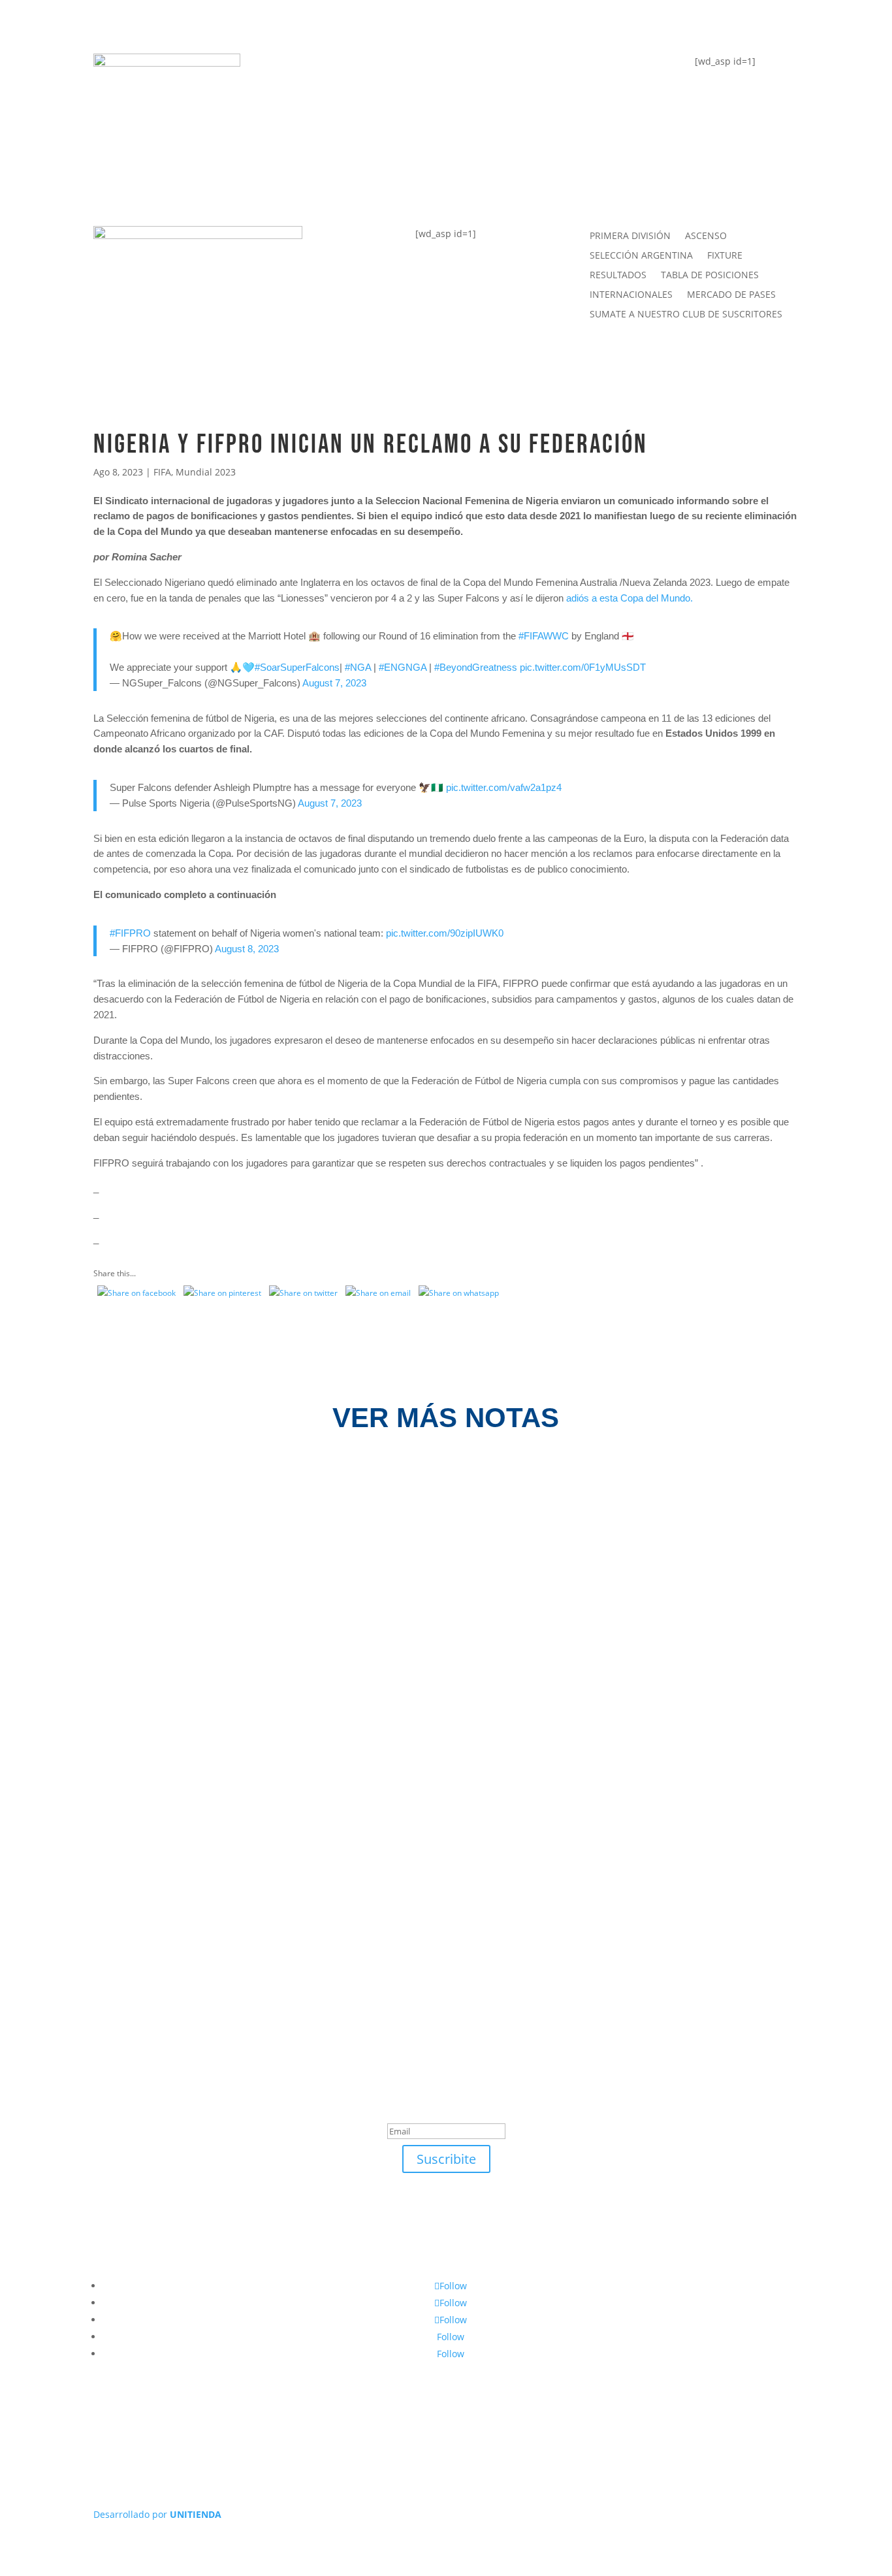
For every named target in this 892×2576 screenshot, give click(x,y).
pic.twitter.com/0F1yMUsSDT (583, 667)
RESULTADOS (618, 276)
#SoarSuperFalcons (297, 667)
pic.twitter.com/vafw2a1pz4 (504, 787)
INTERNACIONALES (631, 295)
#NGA (358, 667)
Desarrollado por (157, 2514)
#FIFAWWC (544, 636)
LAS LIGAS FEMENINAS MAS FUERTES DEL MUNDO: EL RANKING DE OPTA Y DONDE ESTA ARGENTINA (421, 1651)
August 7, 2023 (334, 683)
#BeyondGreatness (476, 667)
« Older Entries (122, 1887)
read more (139, 1544)
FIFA (162, 472)
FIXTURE (319, 122)
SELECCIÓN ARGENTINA (641, 256)
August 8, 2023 (247, 949)
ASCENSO (706, 236)
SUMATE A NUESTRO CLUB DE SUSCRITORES (686, 315)
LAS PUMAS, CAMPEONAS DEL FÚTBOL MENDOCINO (265, 1788)
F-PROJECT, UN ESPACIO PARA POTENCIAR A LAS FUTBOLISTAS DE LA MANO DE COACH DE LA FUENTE (424, 1513)
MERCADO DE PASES (731, 295)
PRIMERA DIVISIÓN (630, 236)
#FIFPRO (130, 933)
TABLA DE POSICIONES (363, 70)
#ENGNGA (403, 667)
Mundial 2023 (206, 472)
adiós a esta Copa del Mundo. (629, 598)
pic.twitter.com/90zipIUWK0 (445, 933)
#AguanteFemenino (353, 173)
